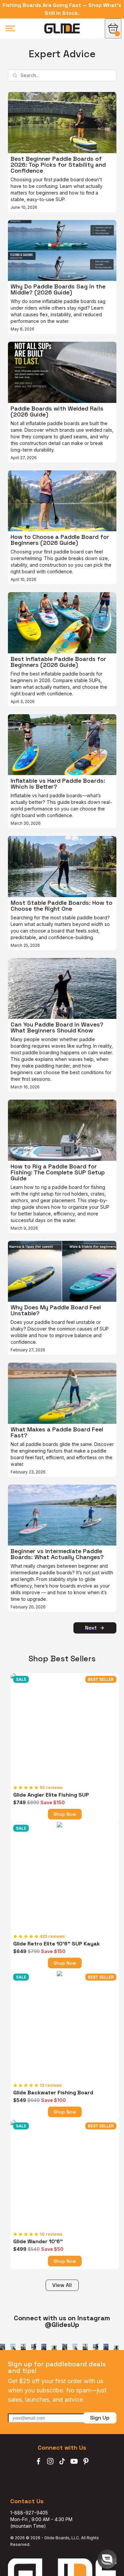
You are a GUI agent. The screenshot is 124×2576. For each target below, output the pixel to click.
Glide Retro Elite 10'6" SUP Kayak (57, 1944)
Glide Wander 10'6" (38, 2242)
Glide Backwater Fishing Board (53, 2093)
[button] (107, 2559)
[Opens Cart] (113, 28)
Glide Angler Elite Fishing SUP (51, 1795)
